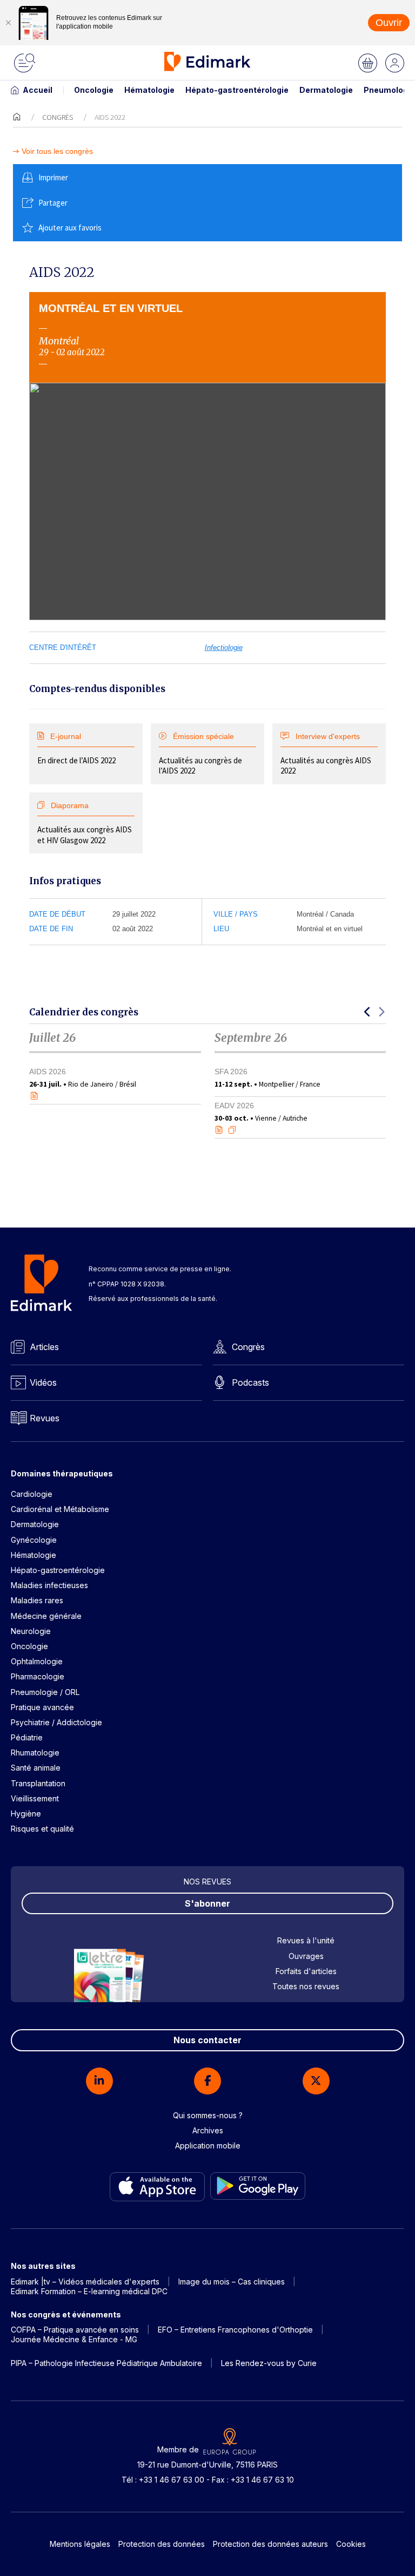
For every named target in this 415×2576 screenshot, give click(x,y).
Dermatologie (326, 90)
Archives (208, 2130)
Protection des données (162, 2544)
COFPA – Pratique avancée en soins (75, 2330)
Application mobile (208, 2145)
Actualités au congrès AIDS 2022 (326, 754)
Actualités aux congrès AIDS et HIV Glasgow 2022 (85, 823)
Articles (44, 1347)
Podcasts (250, 1382)
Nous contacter (207, 2040)
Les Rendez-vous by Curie (269, 2363)
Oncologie (94, 90)
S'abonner (207, 1903)
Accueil (38, 90)
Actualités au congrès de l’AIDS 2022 (200, 754)
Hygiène (26, 1814)
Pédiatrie (27, 1737)
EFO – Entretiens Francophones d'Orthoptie (235, 2330)
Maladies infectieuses (49, 1585)
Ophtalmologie (37, 1661)
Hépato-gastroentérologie (237, 90)
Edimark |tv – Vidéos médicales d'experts (85, 2282)
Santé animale (36, 1768)
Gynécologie (34, 1540)
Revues (45, 1418)
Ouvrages (306, 1956)
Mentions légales (80, 2544)
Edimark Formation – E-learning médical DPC (89, 2291)
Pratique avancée (42, 1707)
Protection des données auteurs (270, 2544)
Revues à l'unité (306, 1940)
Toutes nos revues (306, 1986)
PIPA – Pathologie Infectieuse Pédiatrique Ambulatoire (106, 2363)
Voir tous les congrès (57, 151)
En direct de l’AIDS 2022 (76, 749)
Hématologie (149, 90)
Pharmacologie (38, 1676)
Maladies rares (37, 1600)
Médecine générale (46, 1616)
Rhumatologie (35, 1753)
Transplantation (38, 1783)
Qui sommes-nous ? (208, 2115)
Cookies (351, 2544)
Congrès (58, 117)
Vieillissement (35, 1798)
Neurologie (31, 1631)
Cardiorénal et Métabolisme (60, 1509)
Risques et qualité (42, 1829)
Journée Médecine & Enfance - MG (74, 2339)
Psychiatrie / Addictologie (56, 1722)
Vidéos (43, 1382)
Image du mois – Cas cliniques (232, 2282)
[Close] (8, 23)
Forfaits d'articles (306, 1971)
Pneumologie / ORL (45, 1692)
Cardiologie (32, 1494)
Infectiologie (224, 648)
